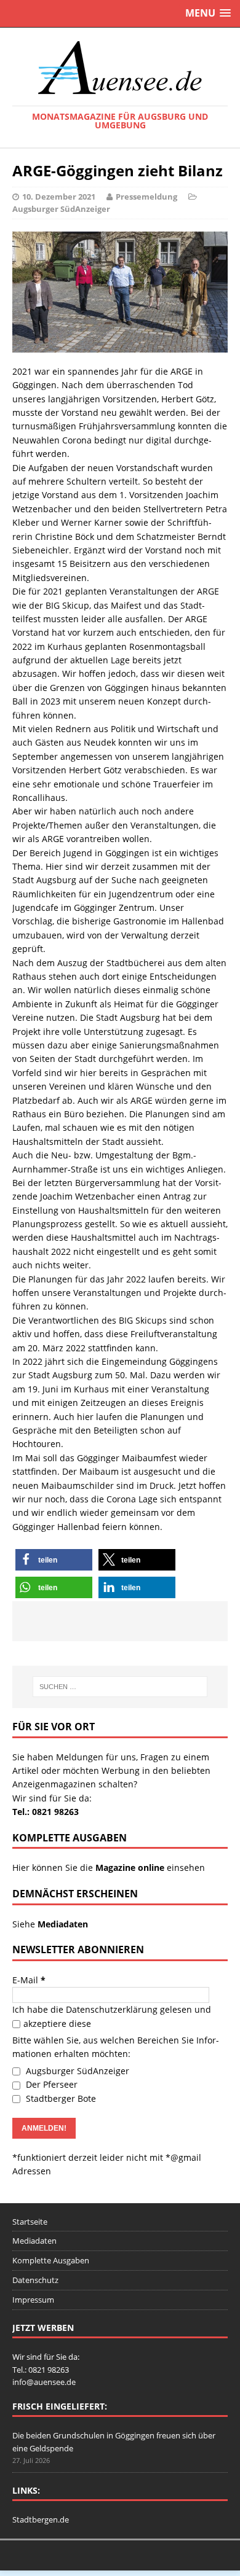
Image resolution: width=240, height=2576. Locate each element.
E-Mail (29, 1980)
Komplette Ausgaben (51, 2260)
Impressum (33, 2300)
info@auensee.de (44, 2382)
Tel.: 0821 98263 (46, 1812)
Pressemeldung (146, 197)
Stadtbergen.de (41, 2519)
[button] (54, 1560)
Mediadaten (34, 2241)
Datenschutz (35, 2280)
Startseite (30, 2222)
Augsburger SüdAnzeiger (61, 209)
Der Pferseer (50, 2084)
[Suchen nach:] (120, 1687)
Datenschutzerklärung (112, 2009)
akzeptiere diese (57, 2024)
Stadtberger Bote (60, 2098)
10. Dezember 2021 (59, 197)
